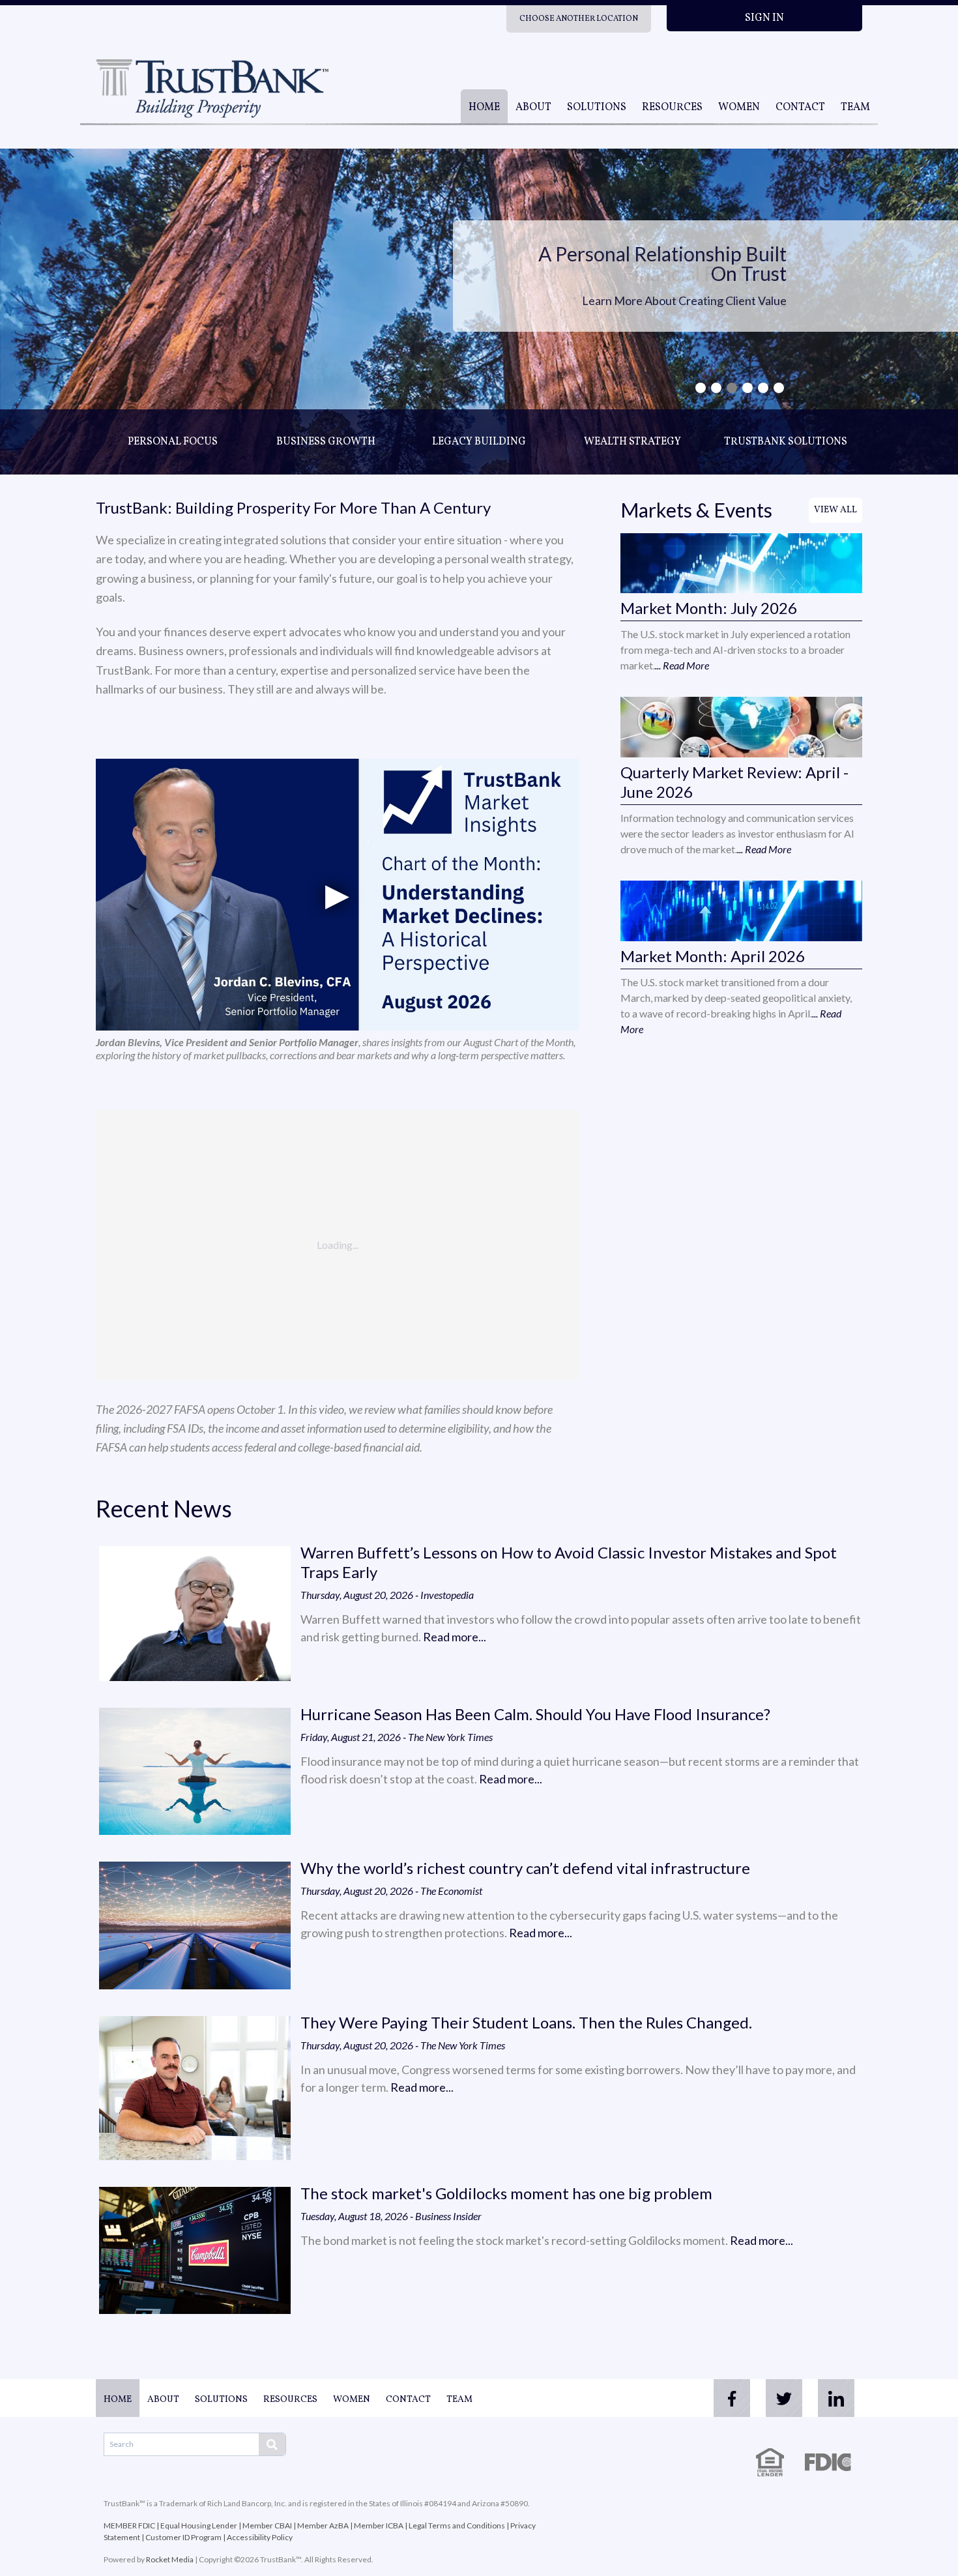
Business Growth (326, 442)
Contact (800, 108)
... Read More (682, 665)
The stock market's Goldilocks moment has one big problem (506, 2193)
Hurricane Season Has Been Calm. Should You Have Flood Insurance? (535, 1714)
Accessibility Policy (260, 2537)
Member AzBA (323, 2525)
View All (835, 510)
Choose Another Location (579, 19)
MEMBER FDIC (129, 2525)
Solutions (597, 108)
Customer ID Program (183, 2537)
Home (484, 108)
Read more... (455, 1637)
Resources (672, 108)
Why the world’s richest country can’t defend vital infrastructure (525, 1868)
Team (855, 108)
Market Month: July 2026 (709, 608)
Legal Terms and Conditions (457, 2525)
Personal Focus (173, 442)
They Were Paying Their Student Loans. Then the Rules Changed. (526, 2022)
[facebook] (732, 2398)
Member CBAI (267, 2525)
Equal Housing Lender (199, 2525)
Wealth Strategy (632, 442)
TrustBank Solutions (786, 442)
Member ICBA (379, 2525)
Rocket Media (170, 2559)
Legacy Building (479, 442)
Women (739, 108)
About (533, 108)
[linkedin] (836, 2398)
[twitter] (784, 2398)
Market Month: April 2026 (713, 956)
